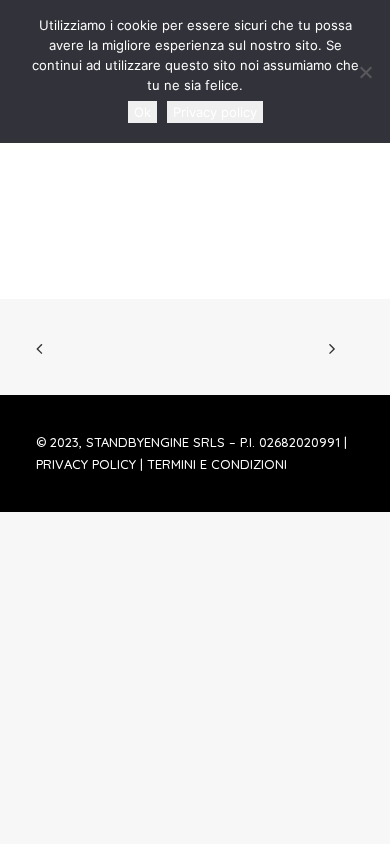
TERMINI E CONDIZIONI (217, 464)
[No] (365, 72)
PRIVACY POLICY (86, 464)
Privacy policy (215, 112)
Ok (142, 112)
